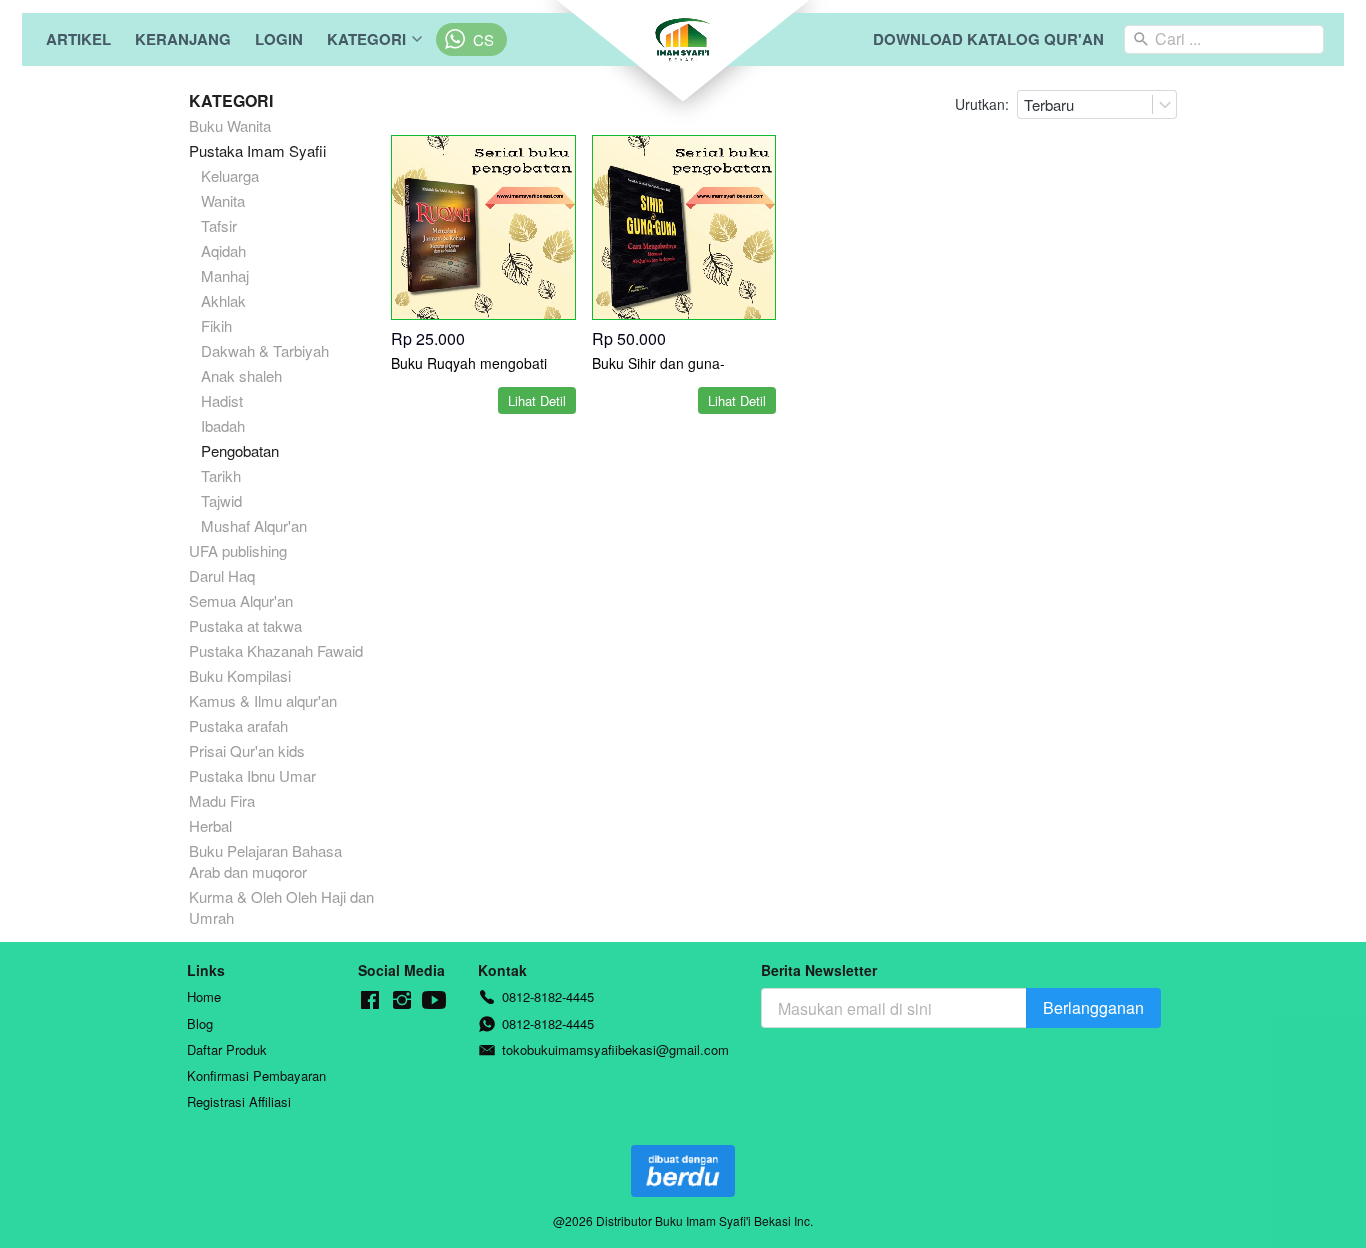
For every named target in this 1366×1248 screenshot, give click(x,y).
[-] (370, 1000)
